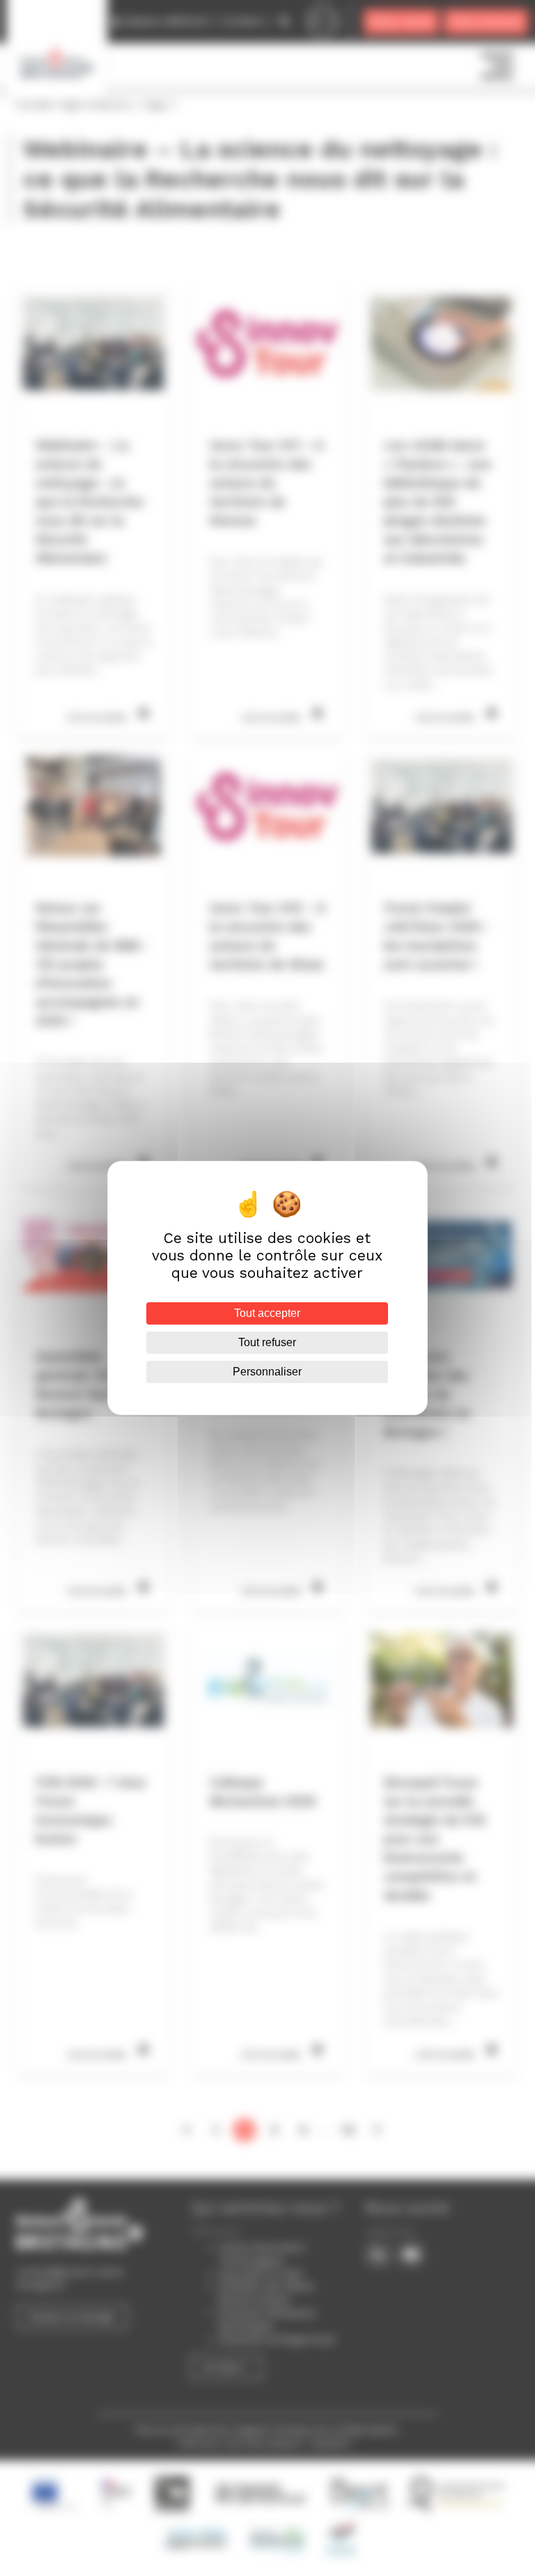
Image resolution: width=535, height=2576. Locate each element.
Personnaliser (267, 1372)
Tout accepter (267, 1313)
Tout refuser (267, 1342)
